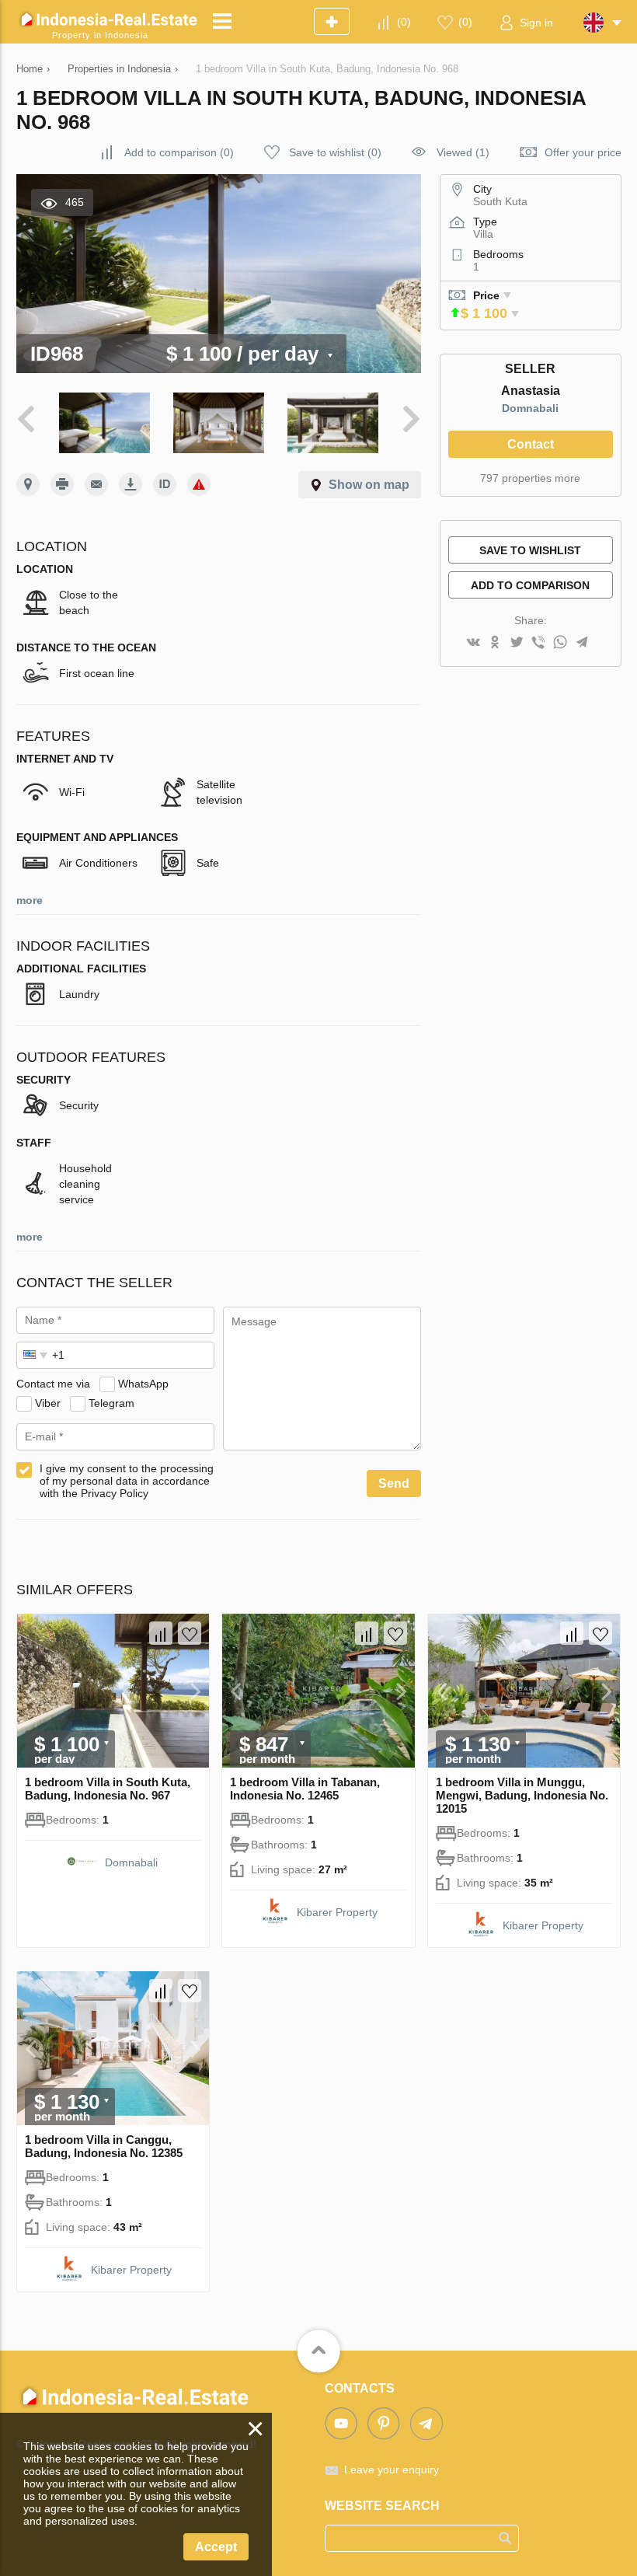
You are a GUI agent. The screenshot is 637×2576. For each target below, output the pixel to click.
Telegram (111, 1403)
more (30, 900)
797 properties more (530, 478)
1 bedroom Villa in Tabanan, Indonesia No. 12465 (305, 1789)
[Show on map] (28, 484)
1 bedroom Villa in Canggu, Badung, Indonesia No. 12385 (104, 2146)
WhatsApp (143, 1384)
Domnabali (530, 408)
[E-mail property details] (96, 484)
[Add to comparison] (161, 1633)
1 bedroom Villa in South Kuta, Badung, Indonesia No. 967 (108, 1789)
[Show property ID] (165, 484)
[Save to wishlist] (190, 1633)
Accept (216, 2547)
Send (394, 1483)
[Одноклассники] (495, 643)
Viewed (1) (463, 152)
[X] (517, 643)
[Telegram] (582, 643)
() (404, 22)
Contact (531, 444)
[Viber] (538, 643)
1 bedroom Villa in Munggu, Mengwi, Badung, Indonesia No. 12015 (522, 1795)
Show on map (369, 485)
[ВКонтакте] (473, 643)
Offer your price (583, 152)
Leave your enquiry (392, 2470)
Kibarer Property (337, 1912)
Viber (48, 1403)
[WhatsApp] (560, 643)
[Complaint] (199, 484)
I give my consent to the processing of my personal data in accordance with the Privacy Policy (127, 1481)
